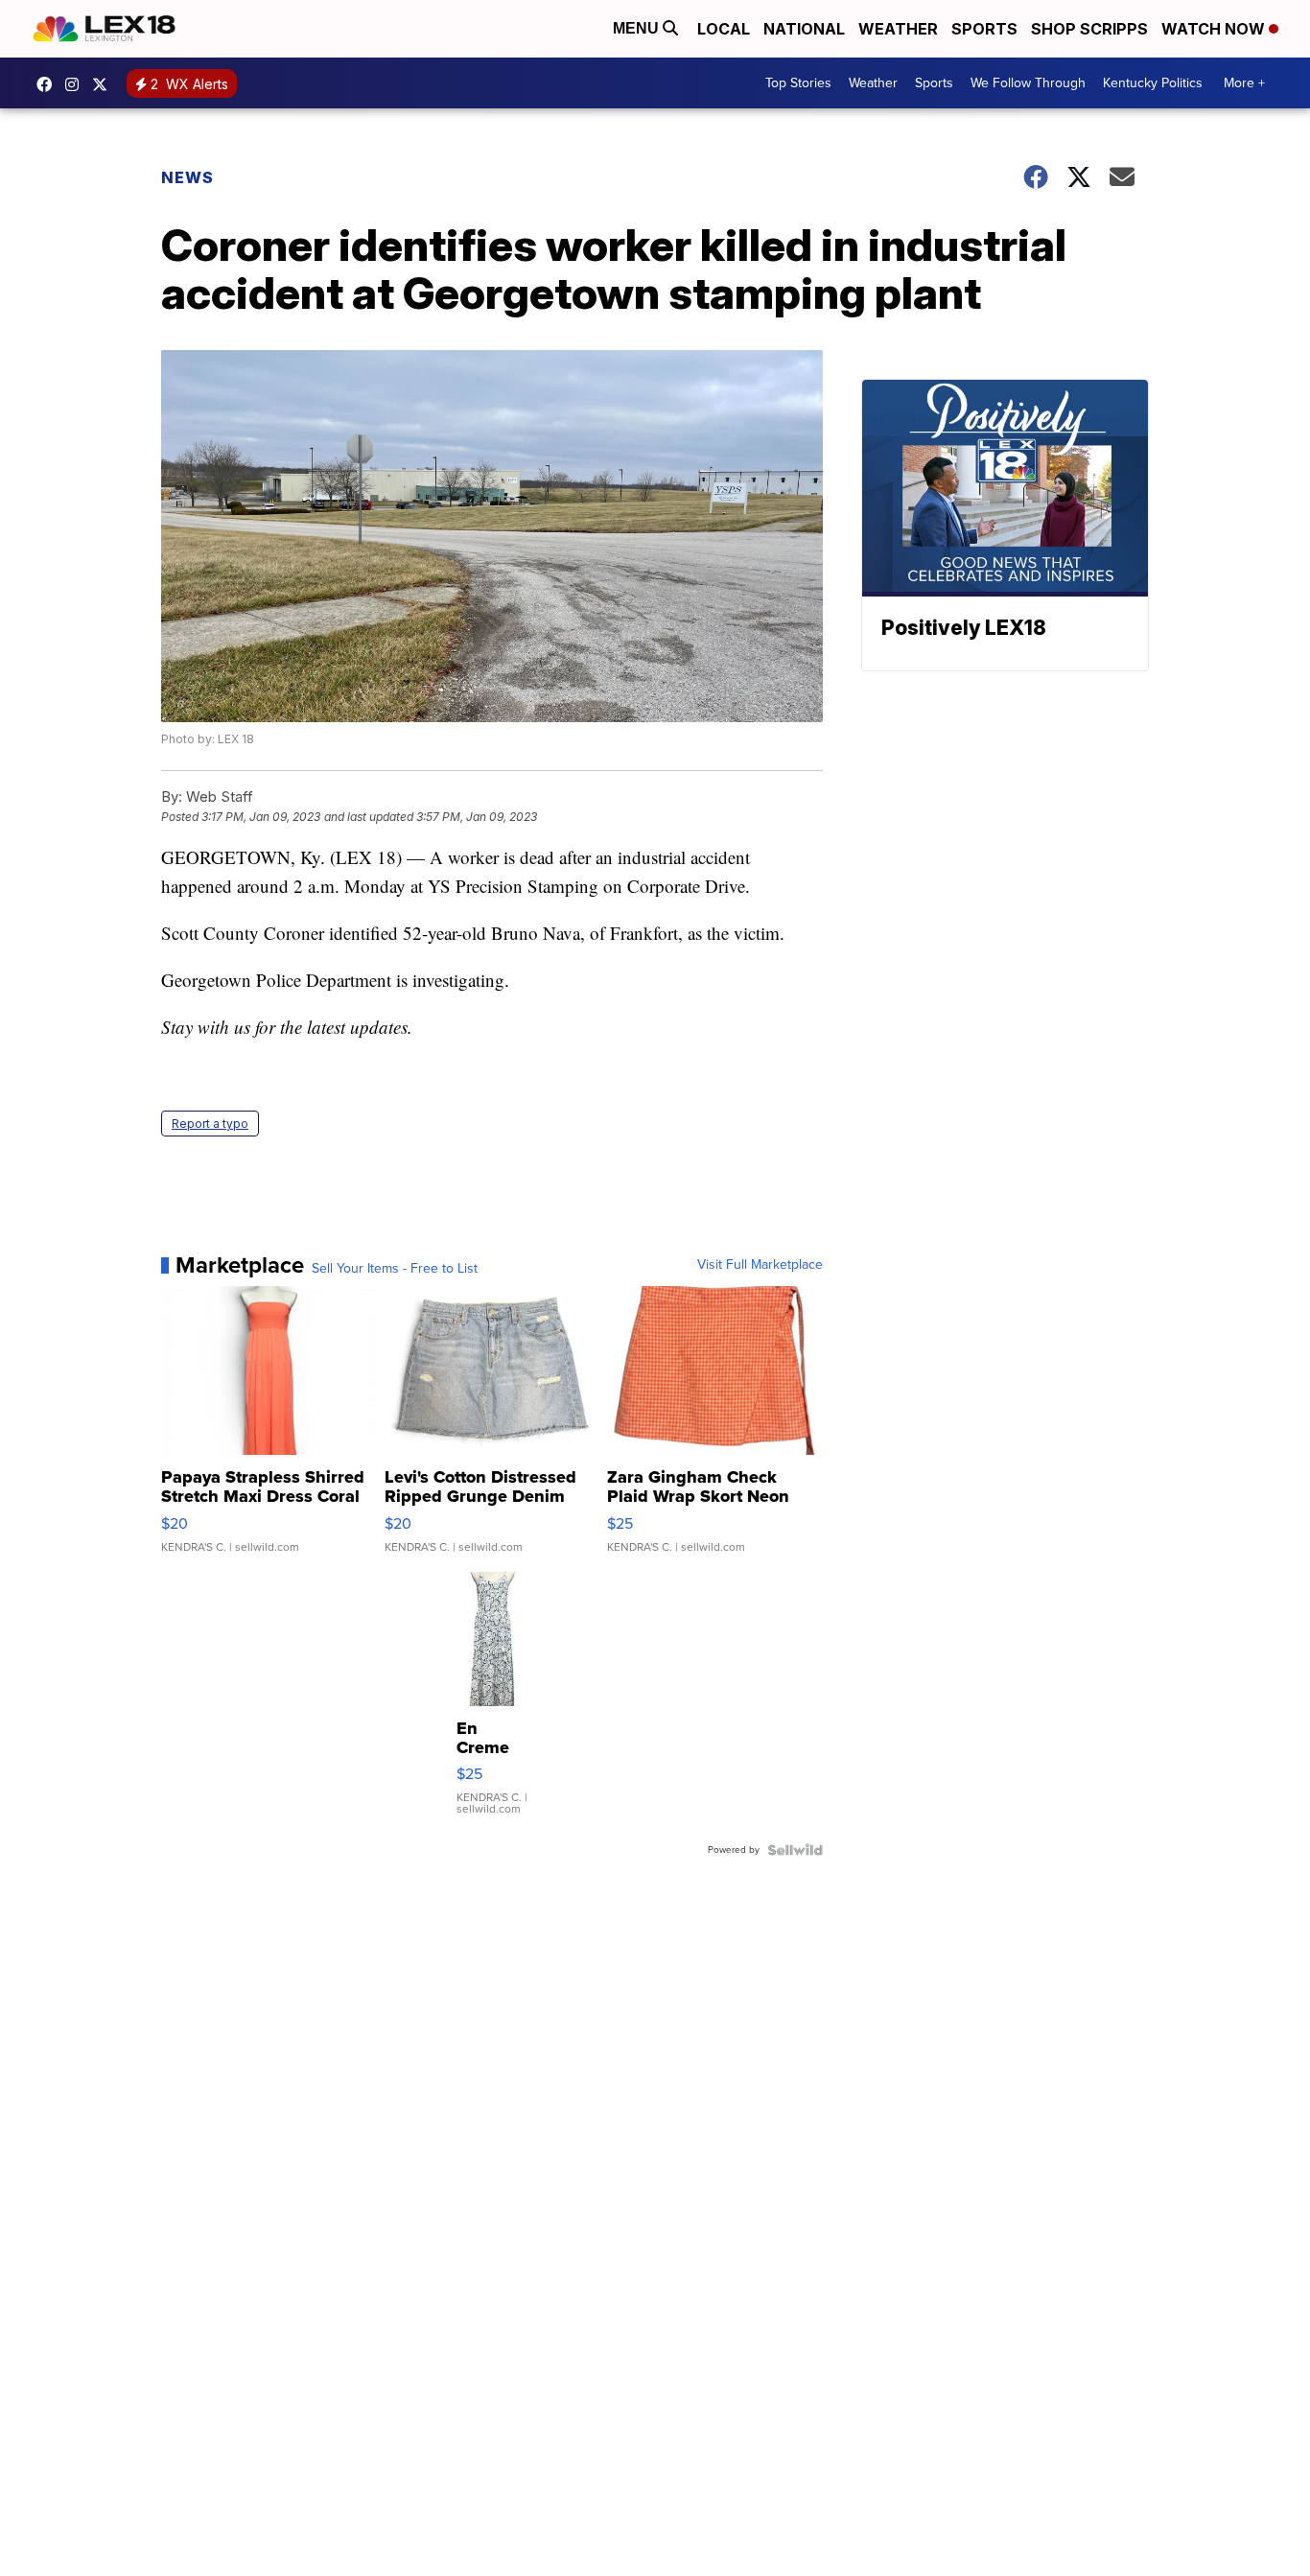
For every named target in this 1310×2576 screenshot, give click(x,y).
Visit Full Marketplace (760, 1265)
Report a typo (210, 1124)
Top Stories (798, 83)
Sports (984, 29)
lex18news (105, 84)
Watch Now (1215, 29)
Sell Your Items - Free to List (395, 1269)
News (187, 177)
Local (724, 29)
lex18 (49, 84)
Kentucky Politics (1153, 83)
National (804, 29)
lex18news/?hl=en (77, 84)
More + (1244, 83)
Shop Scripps (1089, 29)
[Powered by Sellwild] (795, 1850)
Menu (638, 28)
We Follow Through (1028, 83)
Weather (898, 29)
